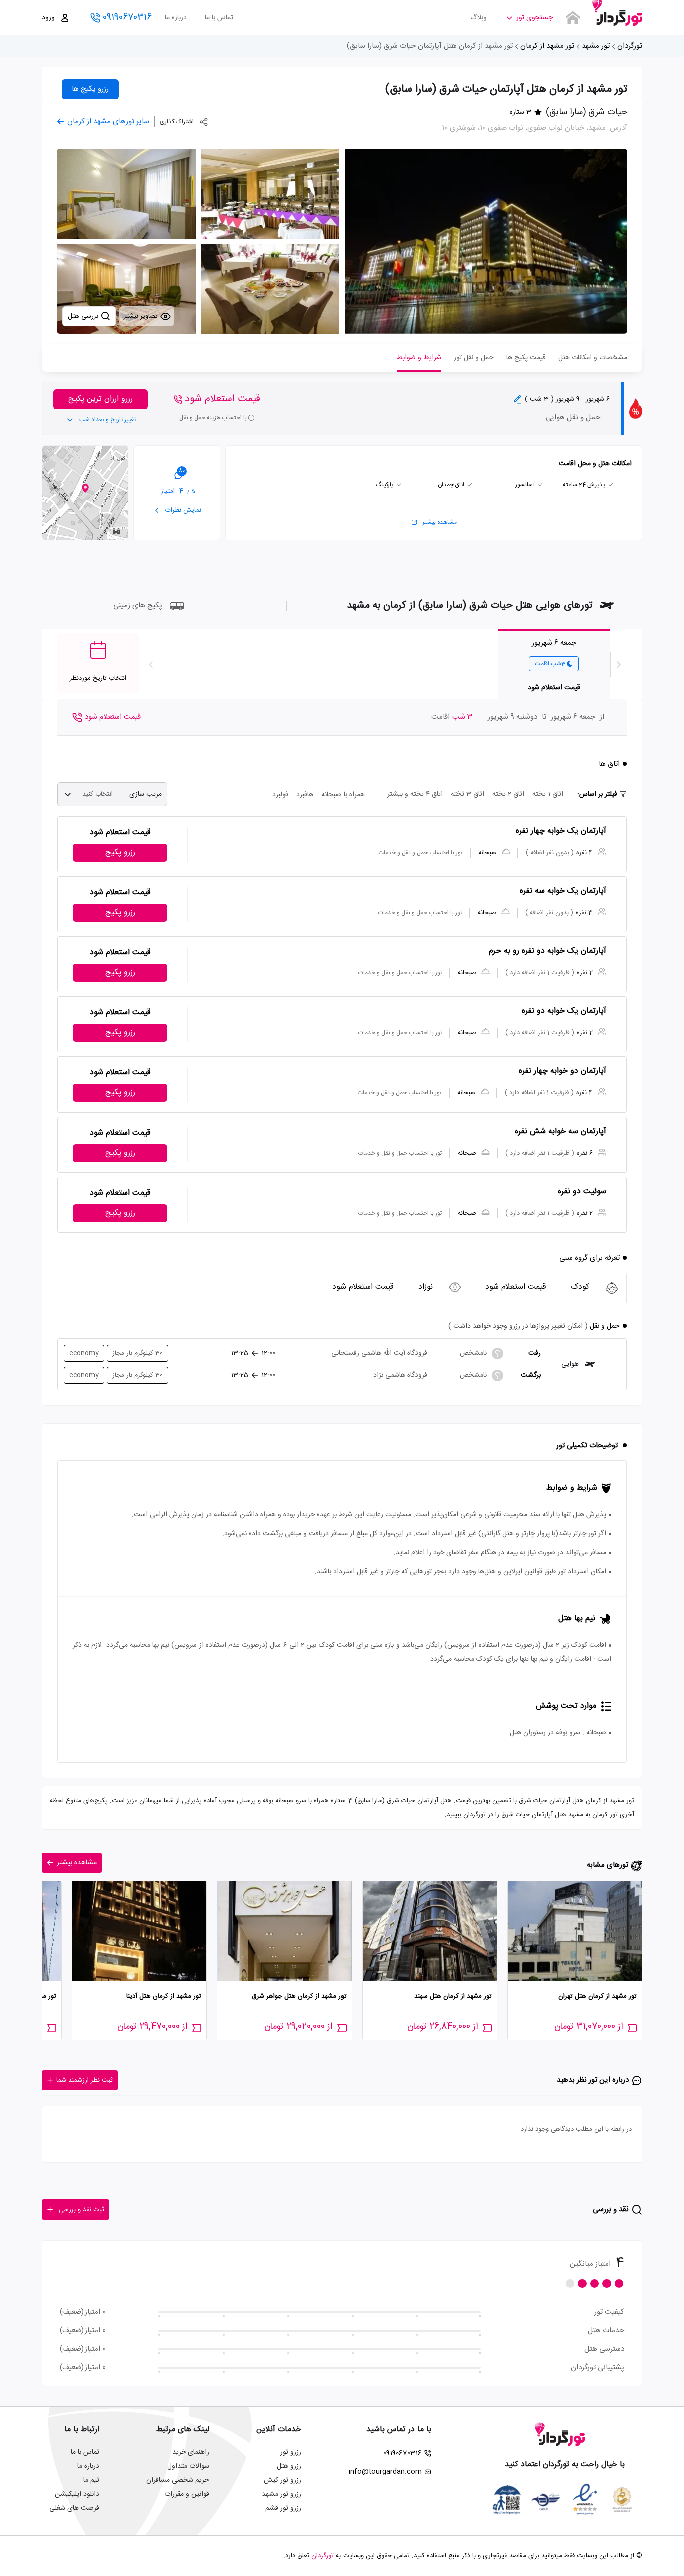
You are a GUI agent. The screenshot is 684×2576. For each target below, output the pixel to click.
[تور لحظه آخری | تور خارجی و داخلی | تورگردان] (617, 14)
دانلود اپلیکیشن (77, 2494)
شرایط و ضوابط (419, 358)
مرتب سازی (145, 794)
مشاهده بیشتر (439, 522)
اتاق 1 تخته (548, 794)
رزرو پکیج (120, 852)
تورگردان (630, 46)
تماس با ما (219, 18)
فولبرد (280, 795)
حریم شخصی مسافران (178, 2480)
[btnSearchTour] (573, 18)
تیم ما (91, 2480)
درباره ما (176, 18)
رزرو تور (291, 2452)
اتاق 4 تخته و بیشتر (415, 794)
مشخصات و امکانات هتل (593, 358)
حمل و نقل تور (474, 358)
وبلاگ (478, 18)
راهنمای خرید (191, 2452)
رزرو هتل (289, 2466)
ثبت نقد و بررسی (81, 2210)
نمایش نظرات (182, 510)
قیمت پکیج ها (526, 358)
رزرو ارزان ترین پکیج (100, 399)
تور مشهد (596, 46)
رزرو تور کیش (283, 2480)
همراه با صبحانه (343, 795)
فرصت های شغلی (74, 2508)
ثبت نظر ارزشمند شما (84, 2080)
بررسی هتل (84, 316)
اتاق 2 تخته (508, 794)
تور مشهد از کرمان (547, 46)
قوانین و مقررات (187, 2494)
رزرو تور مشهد (282, 2494)
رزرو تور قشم (283, 2508)
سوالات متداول (188, 2466)
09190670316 (127, 18)
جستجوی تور (535, 18)
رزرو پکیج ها (90, 89)
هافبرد (305, 795)
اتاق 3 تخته (467, 794)
